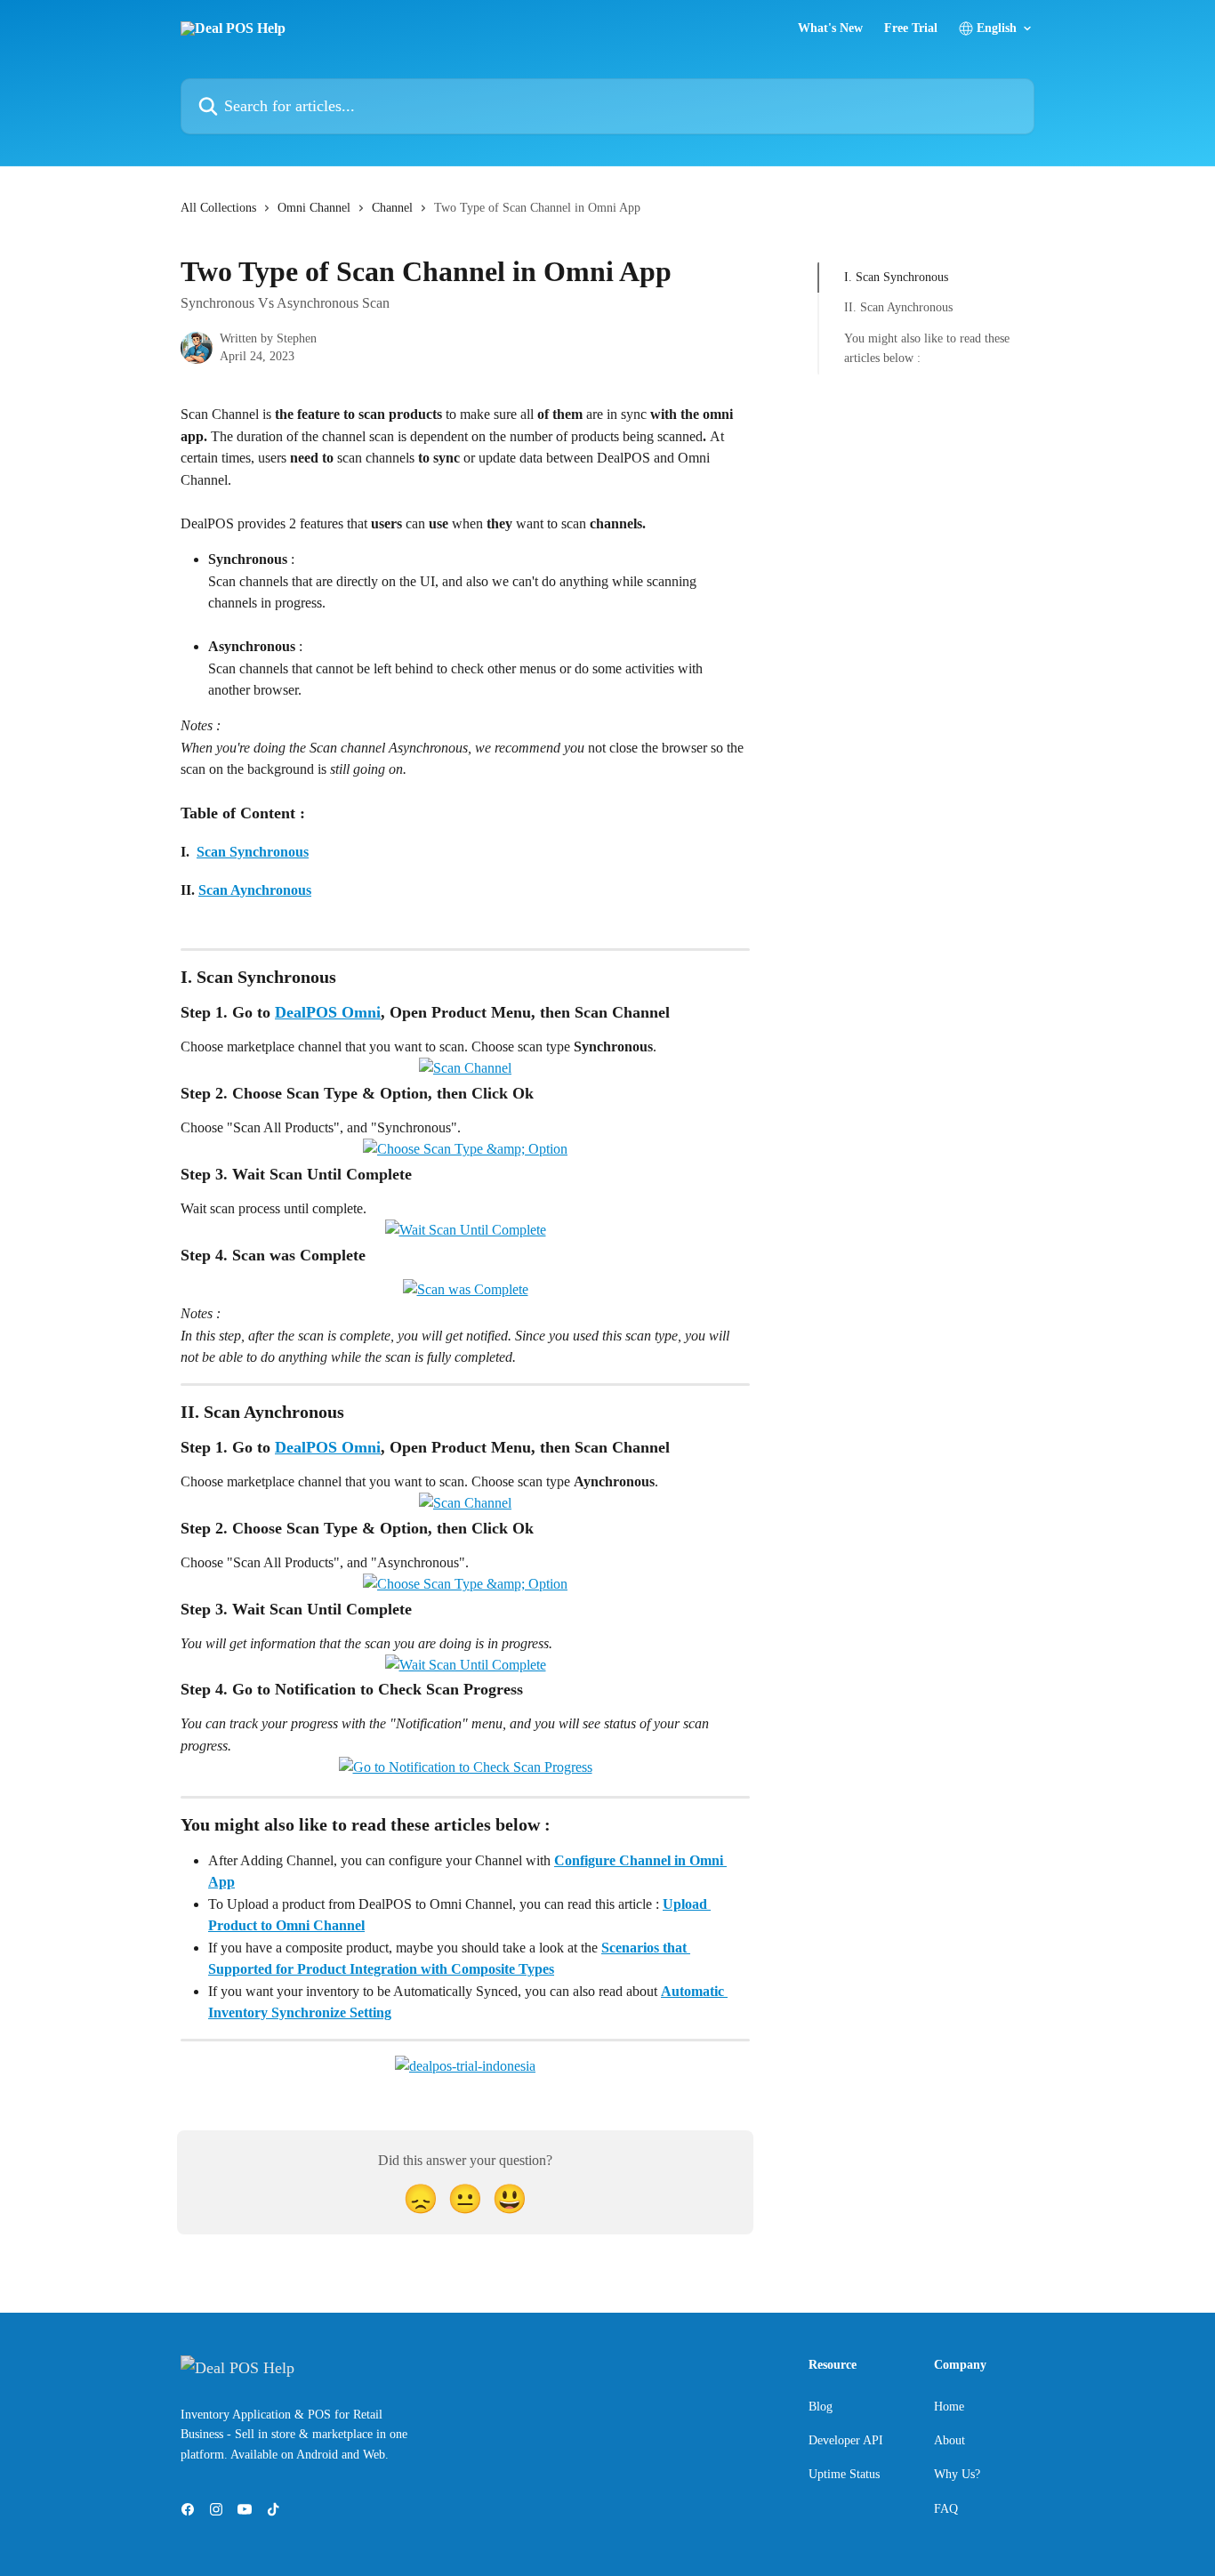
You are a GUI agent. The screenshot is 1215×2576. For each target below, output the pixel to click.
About (949, 2440)
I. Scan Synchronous (896, 277)
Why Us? (957, 2474)
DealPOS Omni (328, 1012)
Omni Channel (314, 208)
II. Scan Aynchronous (898, 307)
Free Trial (911, 28)
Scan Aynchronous (255, 890)
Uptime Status (844, 2474)
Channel (392, 208)
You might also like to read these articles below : (927, 348)
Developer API (846, 2440)
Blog (821, 2407)
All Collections (218, 208)
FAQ (946, 2509)
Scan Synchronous (253, 852)
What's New (830, 28)
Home (949, 2407)
